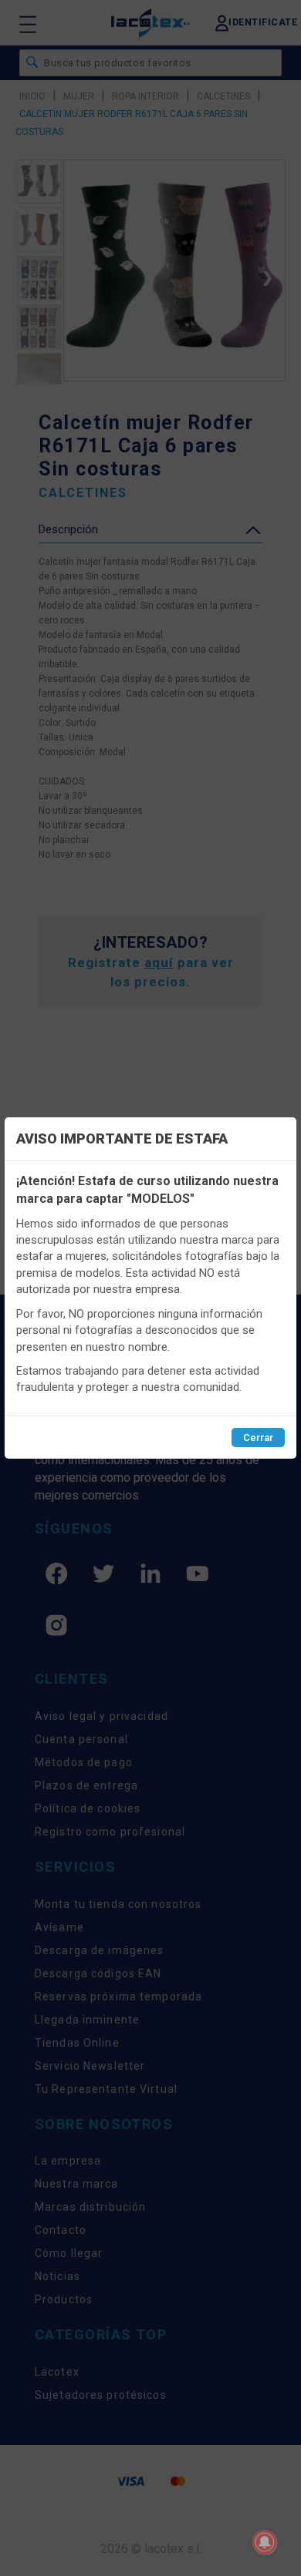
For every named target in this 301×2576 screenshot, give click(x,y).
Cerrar (258, 1437)
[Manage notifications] (265, 2542)
